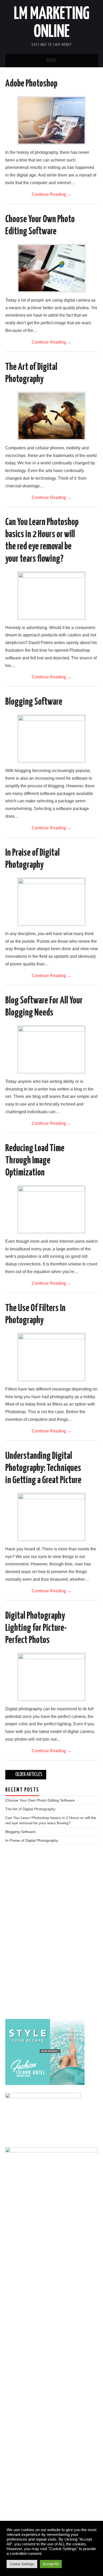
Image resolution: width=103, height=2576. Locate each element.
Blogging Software (34, 702)
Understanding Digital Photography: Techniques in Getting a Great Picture (43, 1468)
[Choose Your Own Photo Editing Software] (51, 268)
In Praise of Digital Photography (32, 1840)
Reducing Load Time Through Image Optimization (35, 1161)
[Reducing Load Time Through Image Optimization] (51, 1209)
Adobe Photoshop (31, 84)
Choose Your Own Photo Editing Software (40, 1800)
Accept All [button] (51, 2564)
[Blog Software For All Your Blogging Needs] (51, 1049)
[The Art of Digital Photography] (51, 416)
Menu (51, 61)
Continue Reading (51, 194)
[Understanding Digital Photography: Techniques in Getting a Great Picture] (51, 1517)
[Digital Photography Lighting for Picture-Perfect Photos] (51, 1677)
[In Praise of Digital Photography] (51, 902)
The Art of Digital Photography (30, 1809)
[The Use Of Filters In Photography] (51, 1357)
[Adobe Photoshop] (51, 120)
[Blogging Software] (51, 739)
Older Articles (28, 1775)
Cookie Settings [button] (22, 2564)
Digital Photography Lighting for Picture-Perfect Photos (36, 1628)
